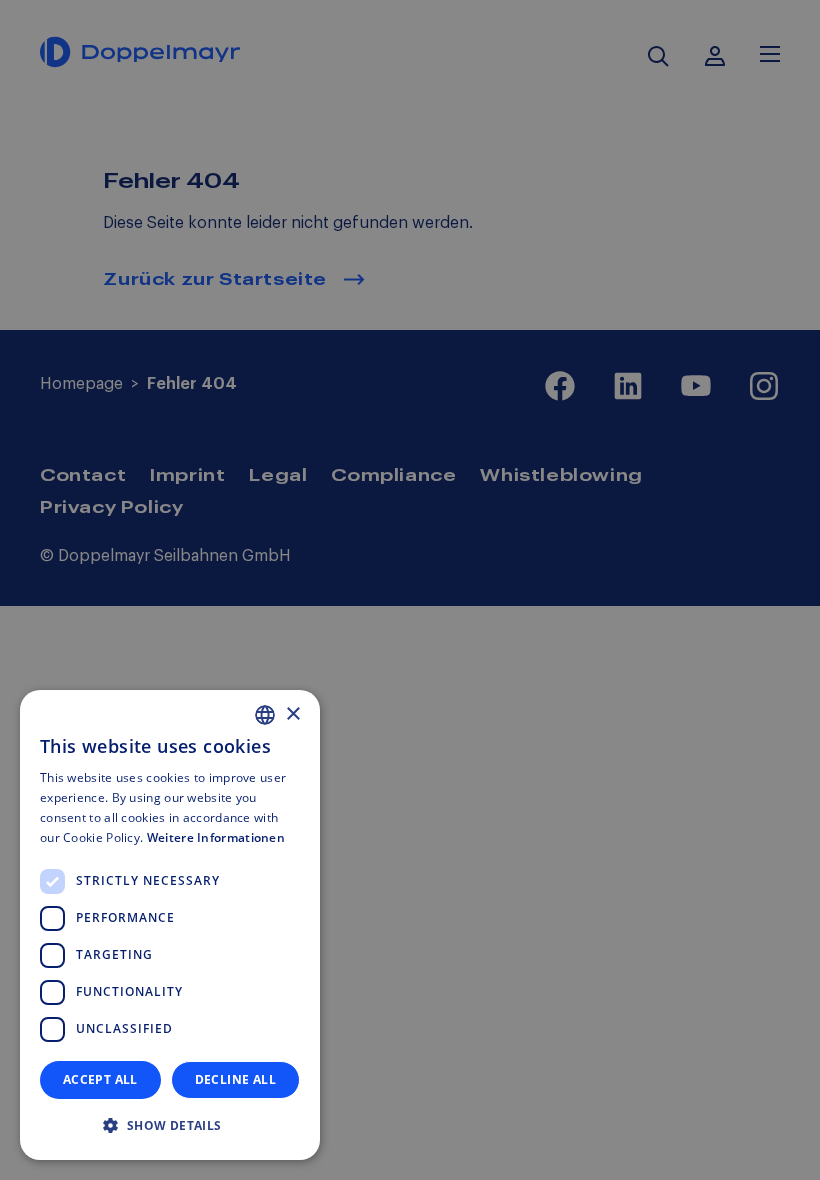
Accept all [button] (100, 1079)
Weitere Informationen (216, 837)
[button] (170, 1126)
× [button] (292, 714)
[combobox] (265, 715)
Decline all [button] (235, 1079)
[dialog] (170, 925)
